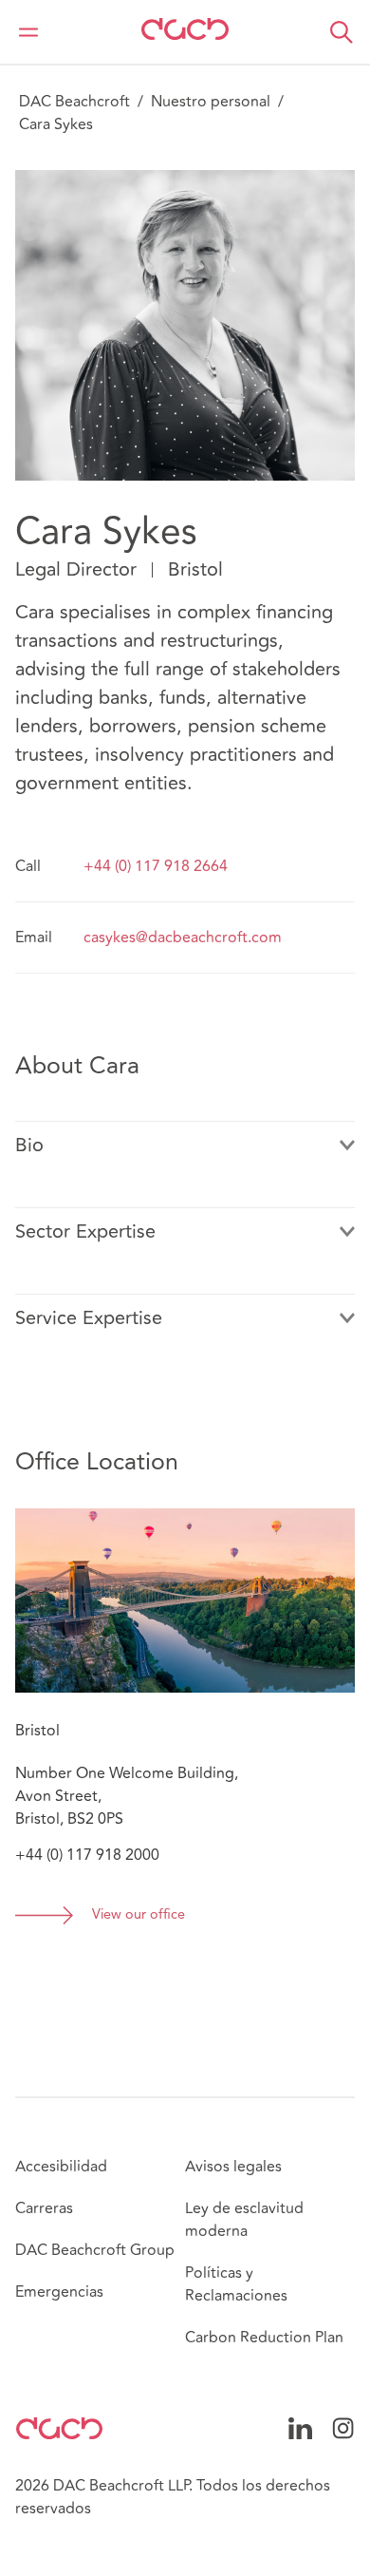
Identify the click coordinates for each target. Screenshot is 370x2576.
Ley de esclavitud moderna (244, 2220)
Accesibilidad (61, 2167)
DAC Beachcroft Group (95, 2250)
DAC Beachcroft (74, 102)
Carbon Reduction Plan (264, 2338)
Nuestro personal (211, 102)
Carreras (44, 2208)
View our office (139, 1915)
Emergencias (59, 2292)
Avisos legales (233, 2167)
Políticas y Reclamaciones (236, 2284)
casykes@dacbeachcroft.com (183, 938)
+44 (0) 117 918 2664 (156, 866)
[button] (342, 32)
